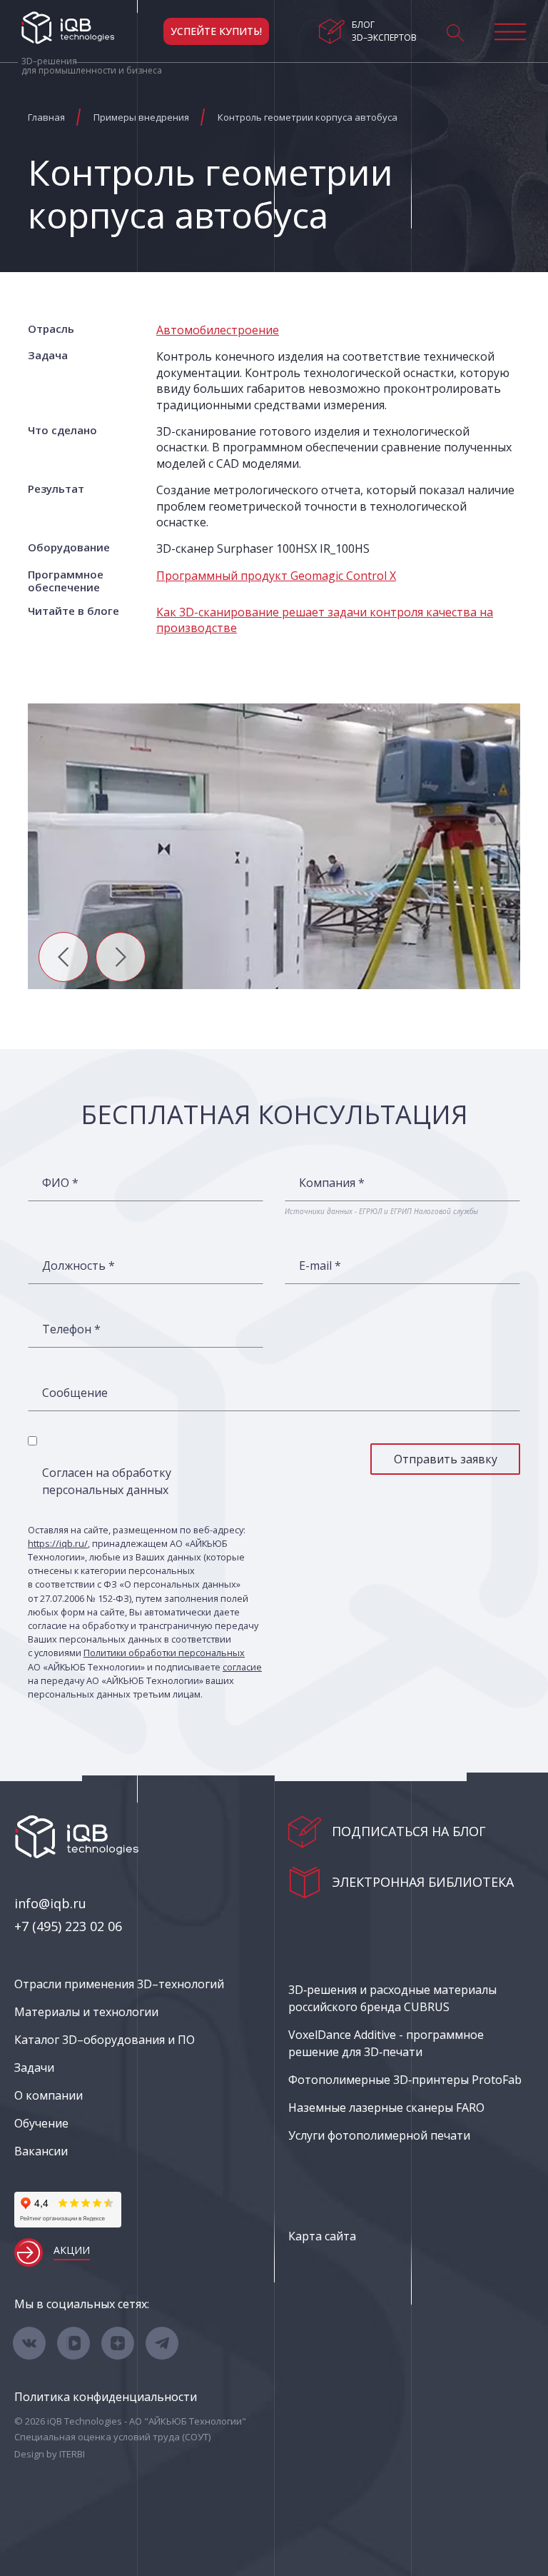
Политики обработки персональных (164, 1653)
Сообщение (75, 1393)
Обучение (41, 2123)
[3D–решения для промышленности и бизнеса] (68, 28)
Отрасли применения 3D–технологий (119, 1984)
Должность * (78, 1266)
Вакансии (41, 2151)
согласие (242, 1667)
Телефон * (71, 1329)
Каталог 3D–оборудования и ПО (105, 2040)
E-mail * (320, 1266)
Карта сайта (322, 2236)
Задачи (34, 2068)
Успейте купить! (216, 31)
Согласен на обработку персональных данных (107, 1481)
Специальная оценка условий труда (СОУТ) (112, 2437)
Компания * (332, 1183)
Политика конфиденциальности (106, 2397)
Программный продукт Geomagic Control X (276, 576)
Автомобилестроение (218, 330)
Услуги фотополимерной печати (379, 2135)
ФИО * (60, 1183)
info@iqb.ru (50, 1903)
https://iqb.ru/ (58, 1543)
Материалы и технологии (86, 2012)
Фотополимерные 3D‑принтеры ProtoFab (405, 2080)
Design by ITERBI (50, 2454)
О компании (49, 2095)
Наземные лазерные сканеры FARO (386, 2108)
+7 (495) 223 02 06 (68, 1926)
